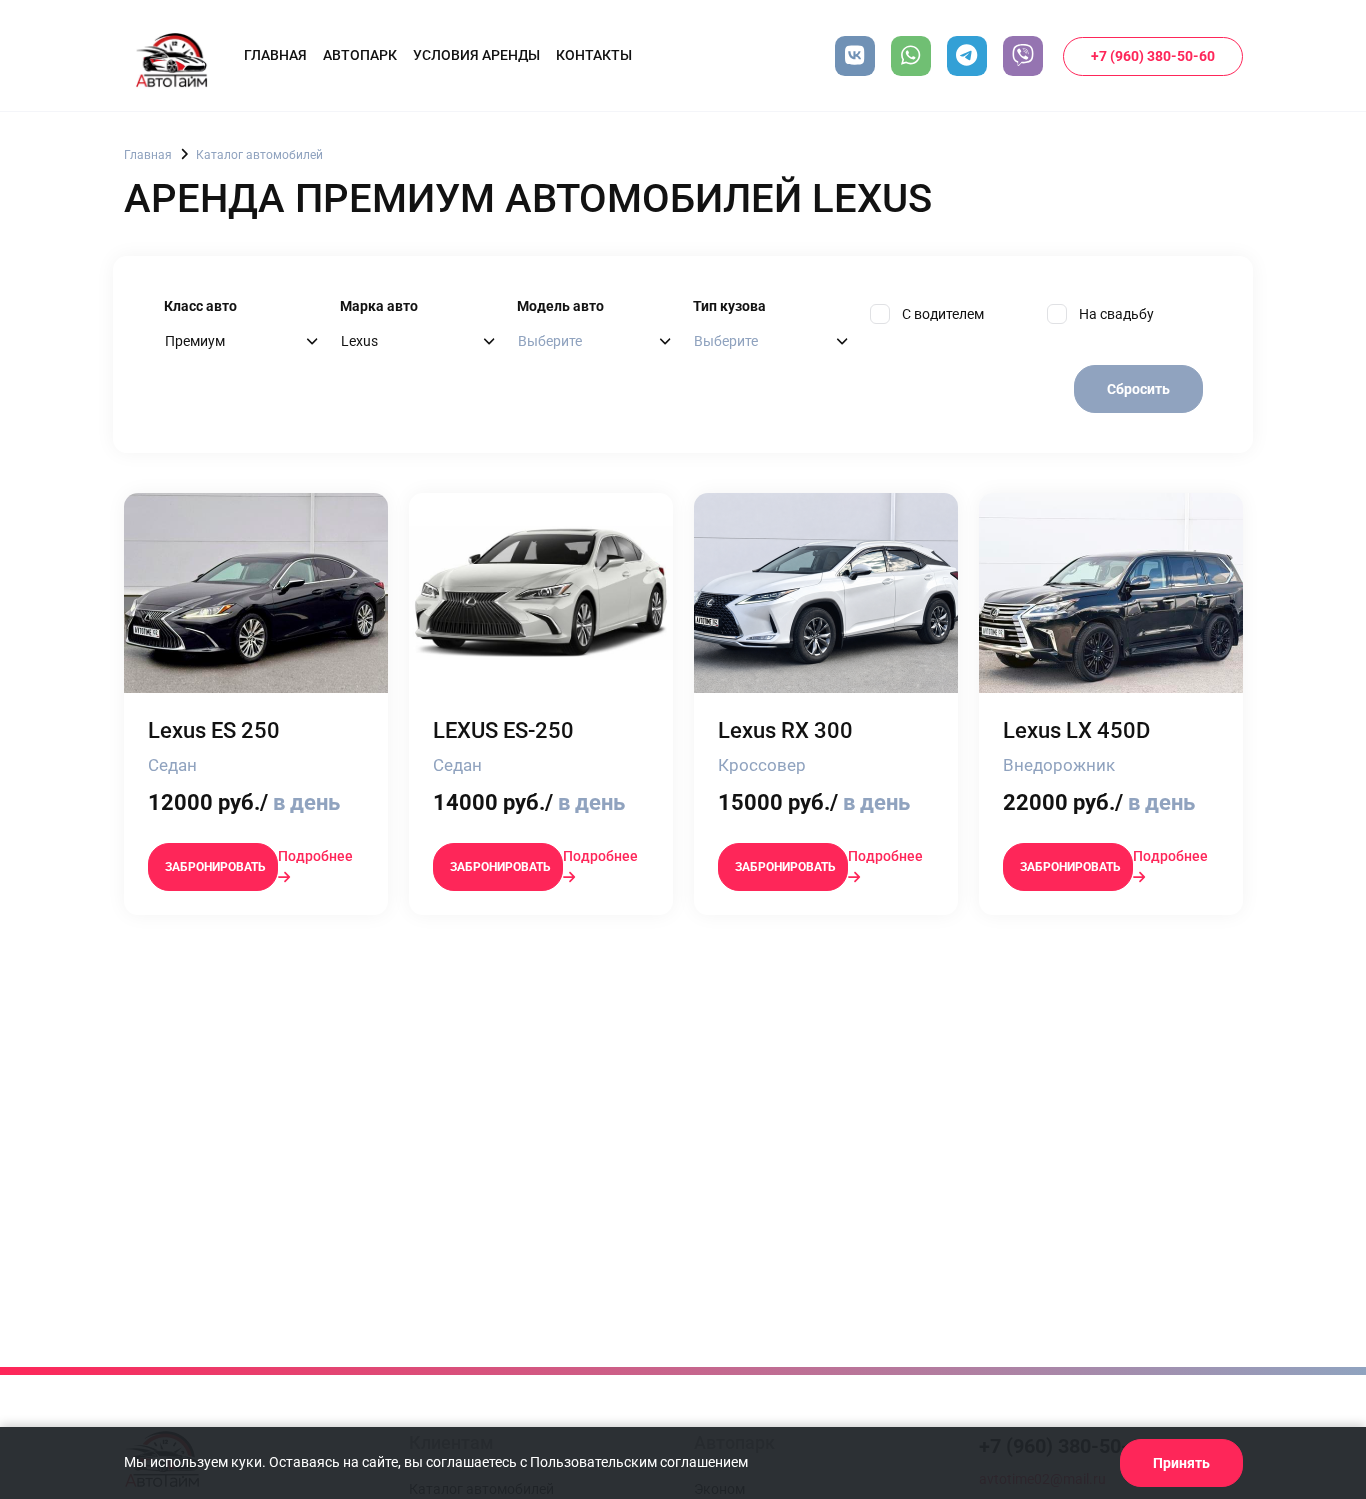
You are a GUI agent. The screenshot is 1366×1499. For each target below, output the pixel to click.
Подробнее (315, 856)
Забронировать (215, 867)
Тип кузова (729, 306)
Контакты (594, 55)
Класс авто (200, 306)
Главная (275, 55)
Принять (1181, 1463)
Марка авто (379, 306)
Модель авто (560, 306)
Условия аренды (476, 55)
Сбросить (1138, 389)
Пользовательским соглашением (639, 1462)
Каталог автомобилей (259, 155)
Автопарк (360, 55)
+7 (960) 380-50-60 (1153, 56)
